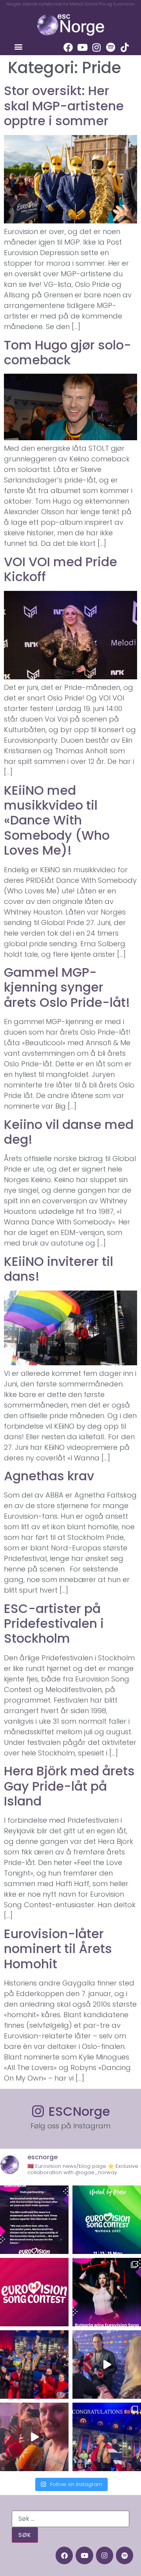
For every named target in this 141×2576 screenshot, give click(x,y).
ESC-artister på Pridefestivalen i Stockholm (54, 1624)
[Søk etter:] (70, 2519)
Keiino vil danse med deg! (69, 1132)
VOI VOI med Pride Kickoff (61, 569)
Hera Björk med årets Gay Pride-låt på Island (69, 1786)
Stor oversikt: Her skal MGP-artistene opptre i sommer (64, 106)
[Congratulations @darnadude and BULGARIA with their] (107, 2292)
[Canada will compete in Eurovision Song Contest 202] (34, 2292)
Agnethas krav (49, 1476)
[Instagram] (96, 47)
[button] (18, 46)
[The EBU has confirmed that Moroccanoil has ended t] (34, 2220)
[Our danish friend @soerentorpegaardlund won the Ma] (107, 2364)
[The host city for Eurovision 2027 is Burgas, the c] (107, 2220)
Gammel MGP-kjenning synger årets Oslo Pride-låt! (67, 987)
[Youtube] (82, 47)
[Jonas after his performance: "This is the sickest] (34, 2364)
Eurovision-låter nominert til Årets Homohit (58, 1949)
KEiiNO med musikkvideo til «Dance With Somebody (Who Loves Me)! (57, 820)
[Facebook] (68, 47)
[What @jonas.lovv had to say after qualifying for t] (34, 2437)
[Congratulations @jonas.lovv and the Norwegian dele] (107, 2437)
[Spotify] (110, 47)
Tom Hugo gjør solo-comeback (68, 352)
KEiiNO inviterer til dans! (59, 1269)
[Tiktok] (125, 47)
